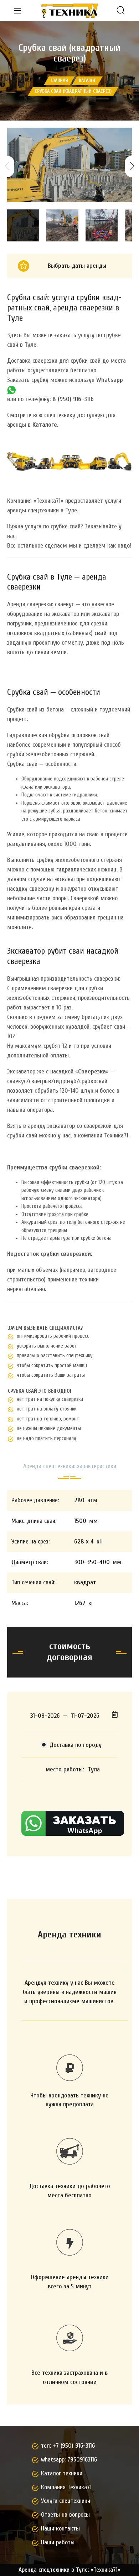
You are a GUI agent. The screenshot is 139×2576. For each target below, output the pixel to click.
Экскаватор (21, 1071)
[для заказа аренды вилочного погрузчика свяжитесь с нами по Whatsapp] (11, 390)
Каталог (87, 81)
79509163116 (82, 2460)
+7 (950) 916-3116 (74, 2446)
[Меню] (17, 11)
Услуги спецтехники (66, 2501)
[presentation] (7, 166)
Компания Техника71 (66, 2487)
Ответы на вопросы (65, 2515)
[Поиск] (121, 11)
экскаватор (61, 1126)
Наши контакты (60, 2529)
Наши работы (58, 2542)
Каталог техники (62, 2473)
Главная (59, 81)
